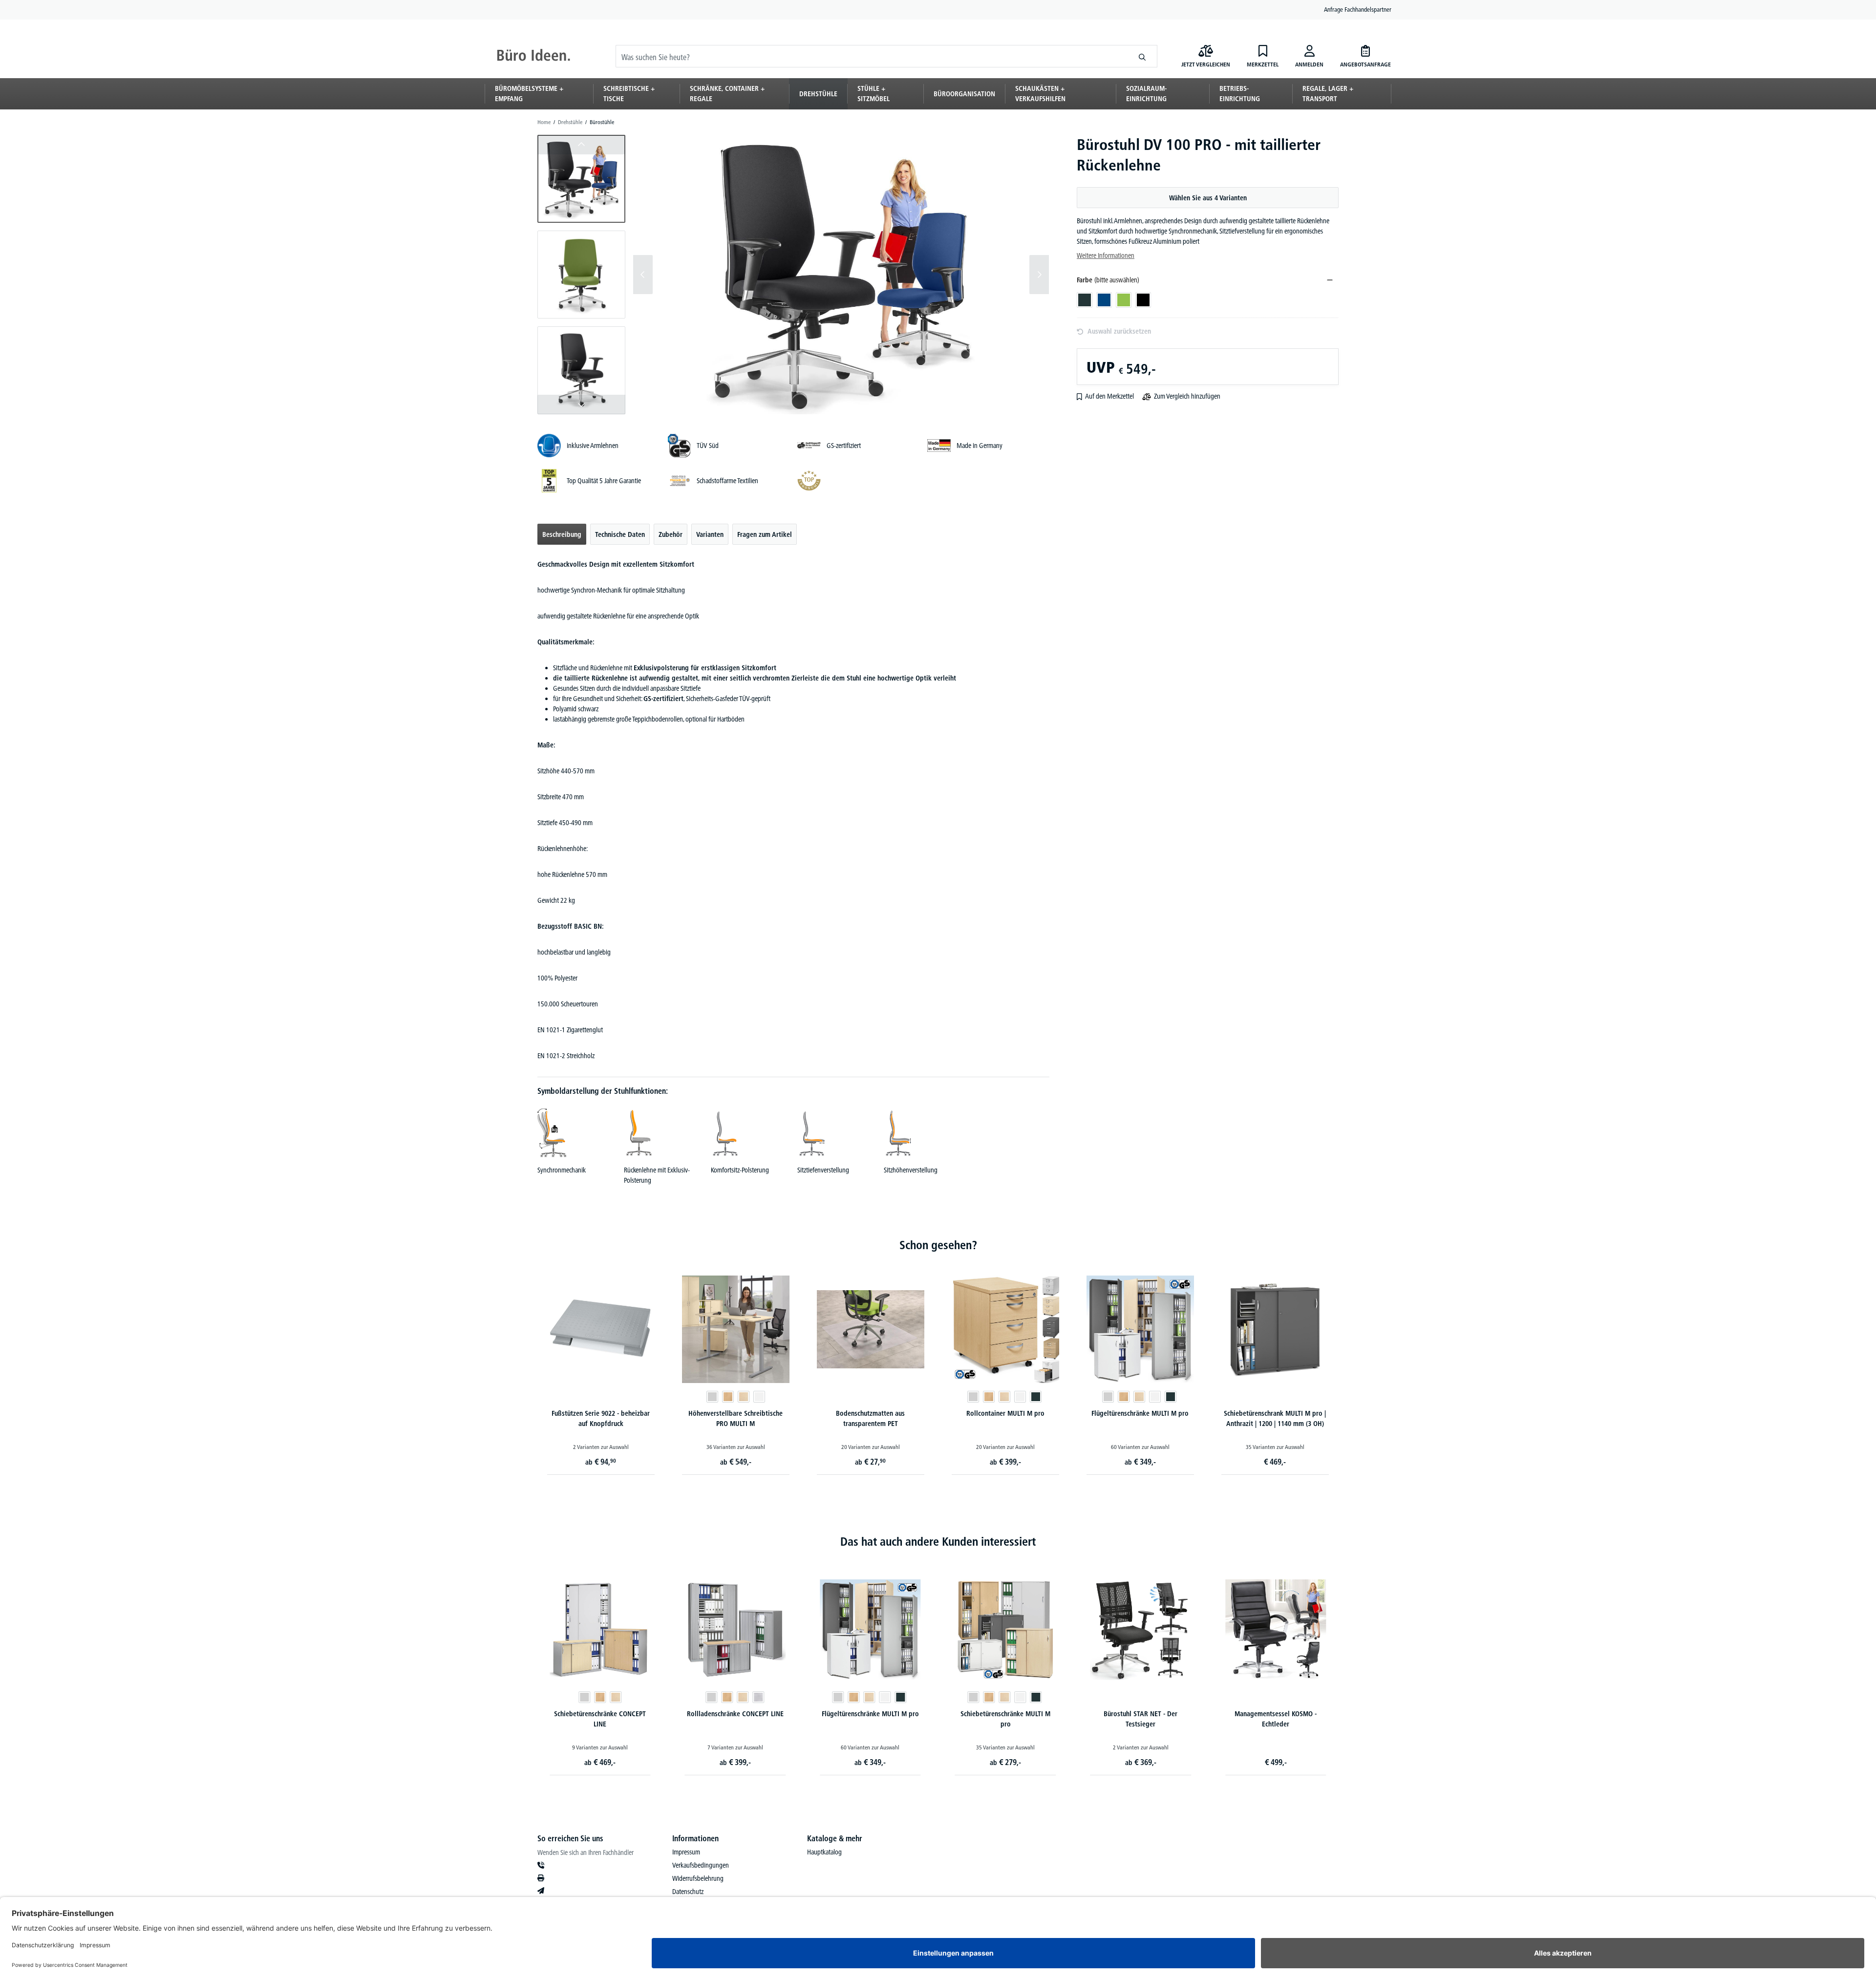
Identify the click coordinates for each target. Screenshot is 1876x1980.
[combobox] (872, 56)
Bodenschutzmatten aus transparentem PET (870, 1418)
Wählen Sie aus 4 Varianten (1208, 198)
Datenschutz (688, 1892)
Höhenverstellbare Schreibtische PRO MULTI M (735, 1418)
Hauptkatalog (824, 1852)
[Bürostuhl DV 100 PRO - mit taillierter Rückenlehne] (841, 275)
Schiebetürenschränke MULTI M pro (1005, 1719)
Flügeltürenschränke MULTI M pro (1140, 1413)
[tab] (562, 534)
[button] (581, 179)
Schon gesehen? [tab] (938, 1245)
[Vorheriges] (643, 275)
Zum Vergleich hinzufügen (1187, 396)
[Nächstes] (1039, 275)
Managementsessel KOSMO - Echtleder (1276, 1719)
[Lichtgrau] (712, 1397)
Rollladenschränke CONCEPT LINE (735, 1714)
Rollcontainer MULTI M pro (1005, 1413)
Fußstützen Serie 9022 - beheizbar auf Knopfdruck (601, 1418)
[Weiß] (759, 1397)
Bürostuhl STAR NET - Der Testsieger (1141, 1719)
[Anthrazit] (1036, 1397)
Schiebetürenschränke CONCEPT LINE (600, 1719)
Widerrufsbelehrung (698, 1878)
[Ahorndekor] (744, 1397)
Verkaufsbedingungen (701, 1865)
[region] (793, 275)
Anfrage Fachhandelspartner (1358, 9)
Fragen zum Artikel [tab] (765, 534)
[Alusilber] (759, 1697)
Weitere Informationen (1106, 255)
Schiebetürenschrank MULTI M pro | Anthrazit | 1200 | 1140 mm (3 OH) (1275, 1418)
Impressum (686, 1852)
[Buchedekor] (728, 1397)
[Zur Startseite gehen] (533, 56)
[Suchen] (1142, 56)
